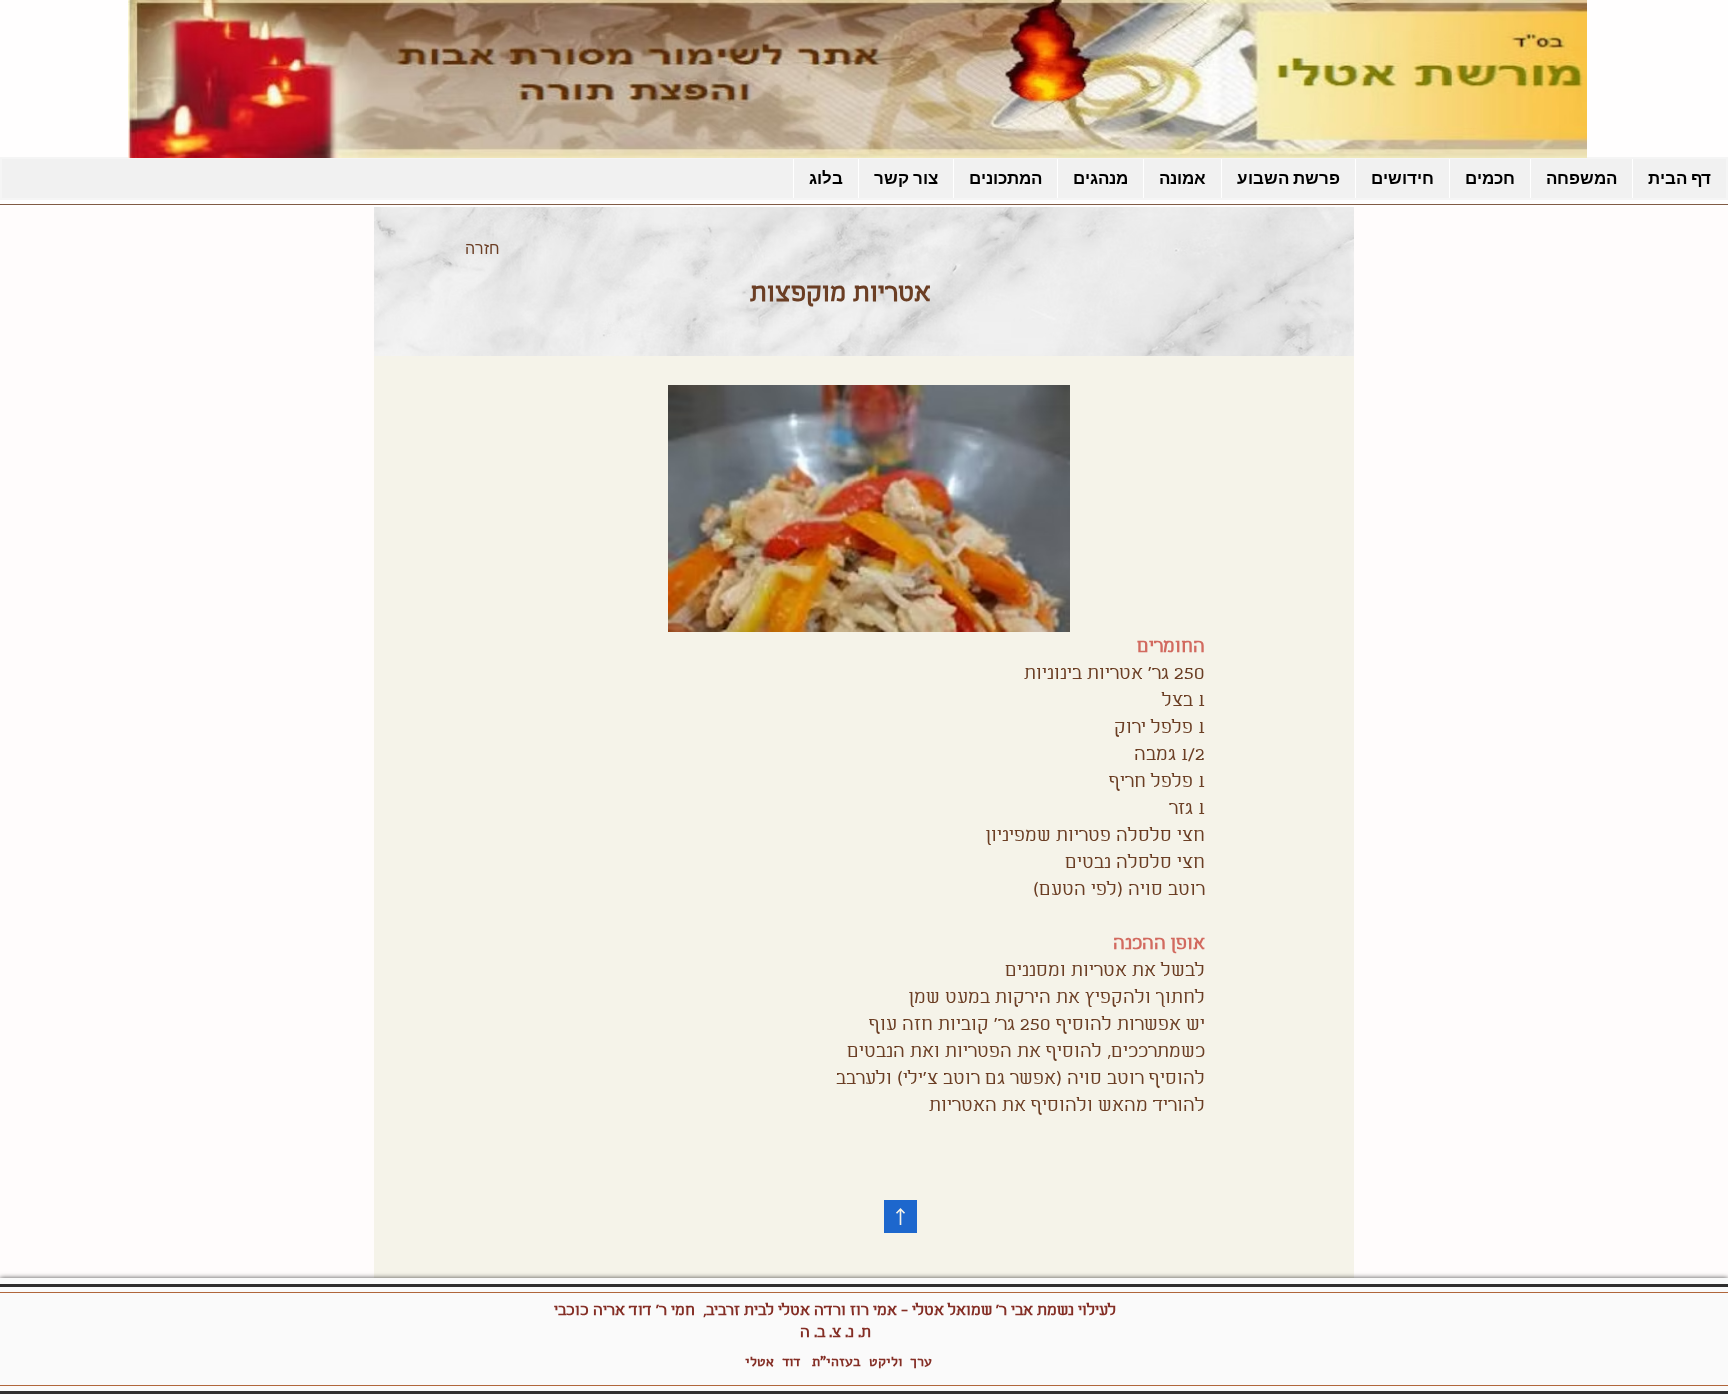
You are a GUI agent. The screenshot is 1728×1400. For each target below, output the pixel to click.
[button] (1005, 178)
